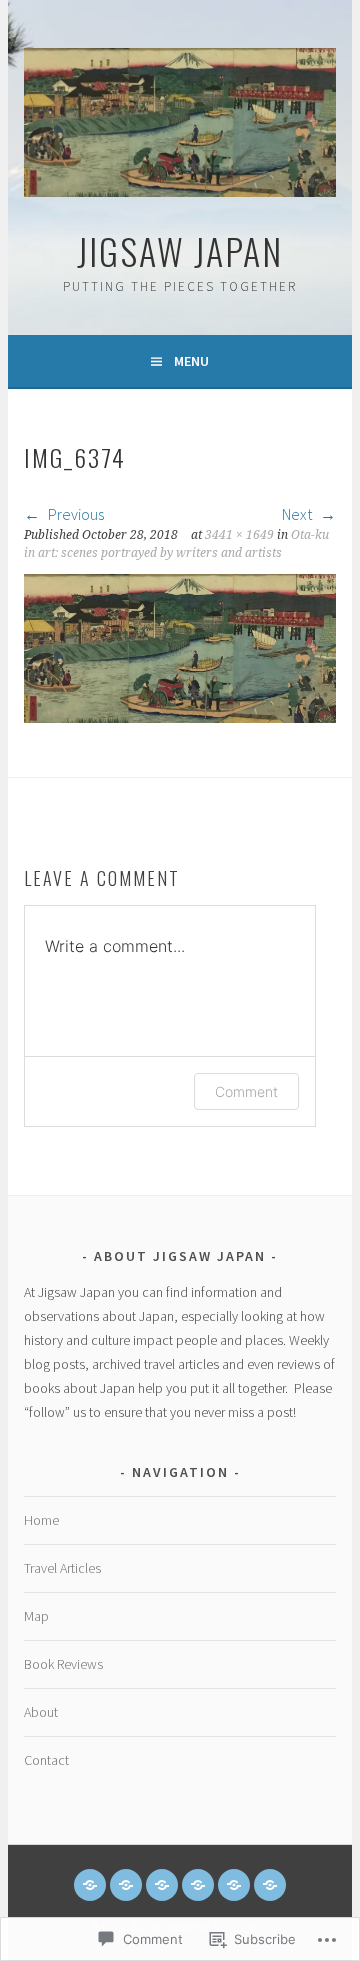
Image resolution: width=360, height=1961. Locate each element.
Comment (246, 1091)
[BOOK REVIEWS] (198, 1885)
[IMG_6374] (179, 717)
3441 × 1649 (239, 535)
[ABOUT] (234, 1885)
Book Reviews (63, 1664)
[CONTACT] (270, 1885)
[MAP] (162, 1885)
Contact (46, 1760)
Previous (74, 514)
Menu (191, 361)
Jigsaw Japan (180, 250)
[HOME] (90, 1885)
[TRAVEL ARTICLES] (126, 1885)
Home (41, 1520)
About (41, 1712)
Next (298, 514)
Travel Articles (62, 1568)
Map (36, 1616)
